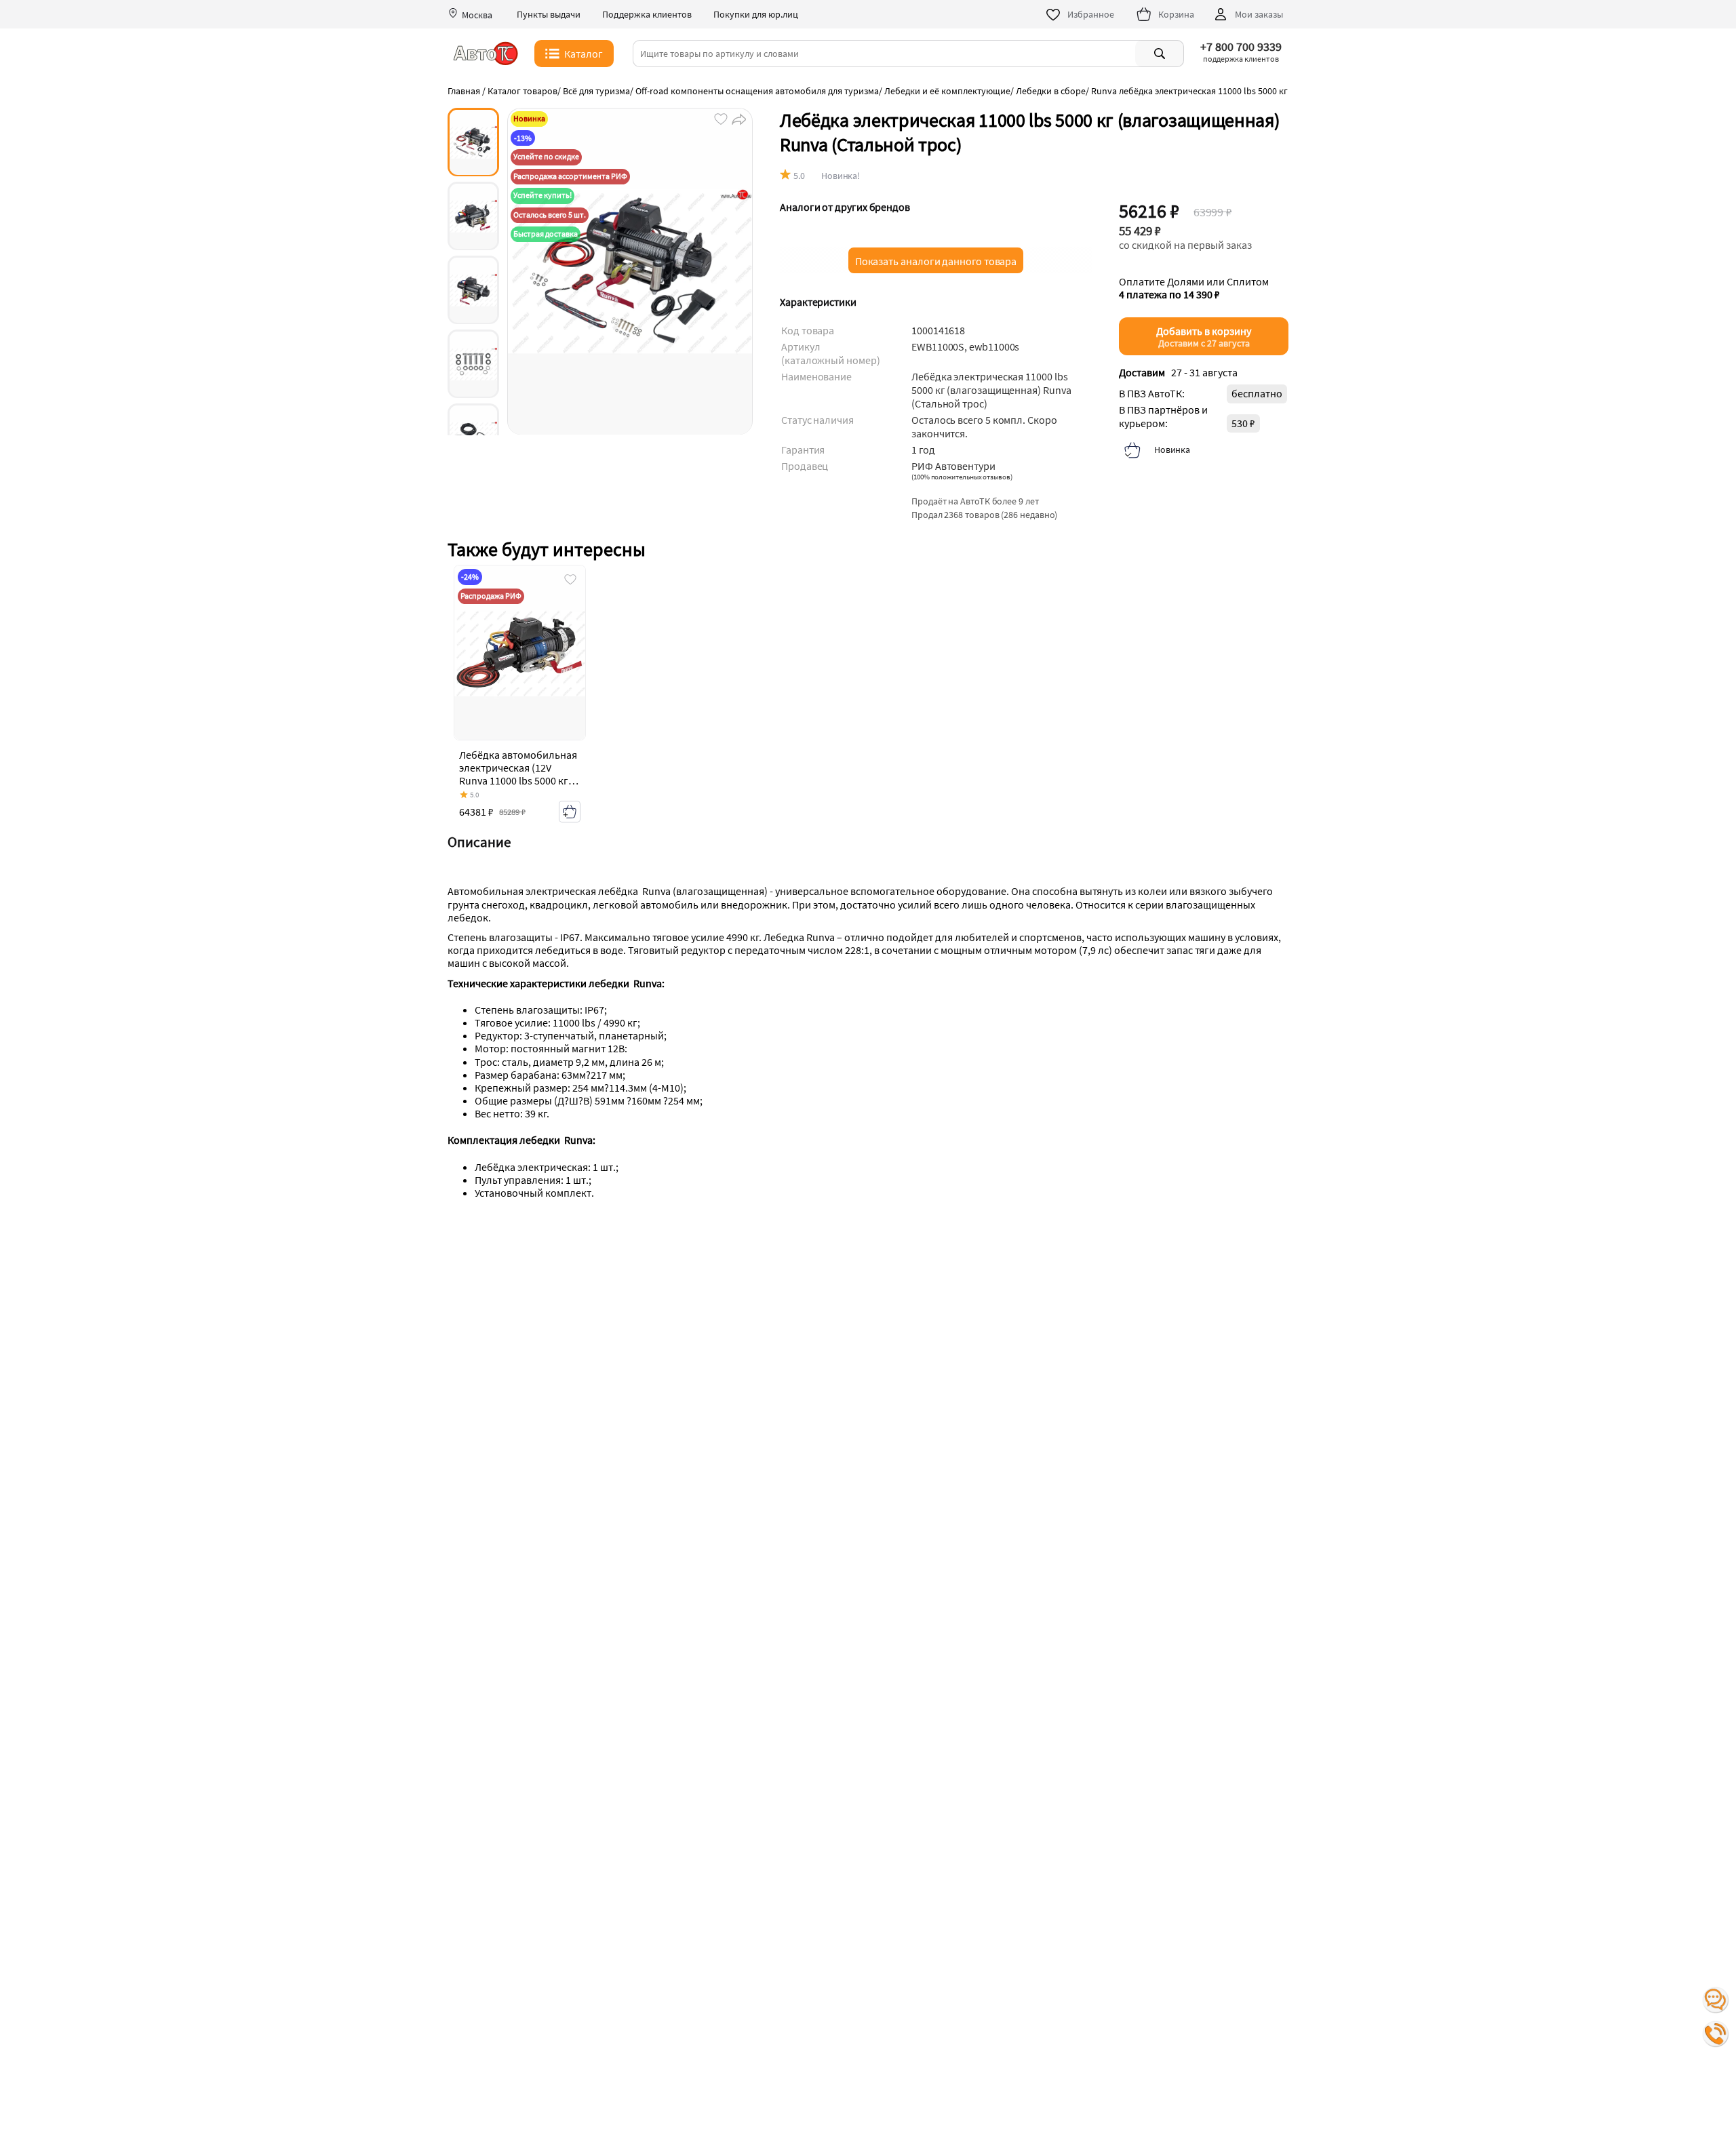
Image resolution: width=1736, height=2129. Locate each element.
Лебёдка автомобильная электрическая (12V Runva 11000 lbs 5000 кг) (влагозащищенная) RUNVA (518, 781)
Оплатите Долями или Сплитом (1194, 288)
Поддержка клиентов (647, 15)
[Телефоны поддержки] (1716, 2034)
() (962, 477)
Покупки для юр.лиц (756, 15)
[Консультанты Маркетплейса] (1716, 2000)
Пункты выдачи (549, 15)
